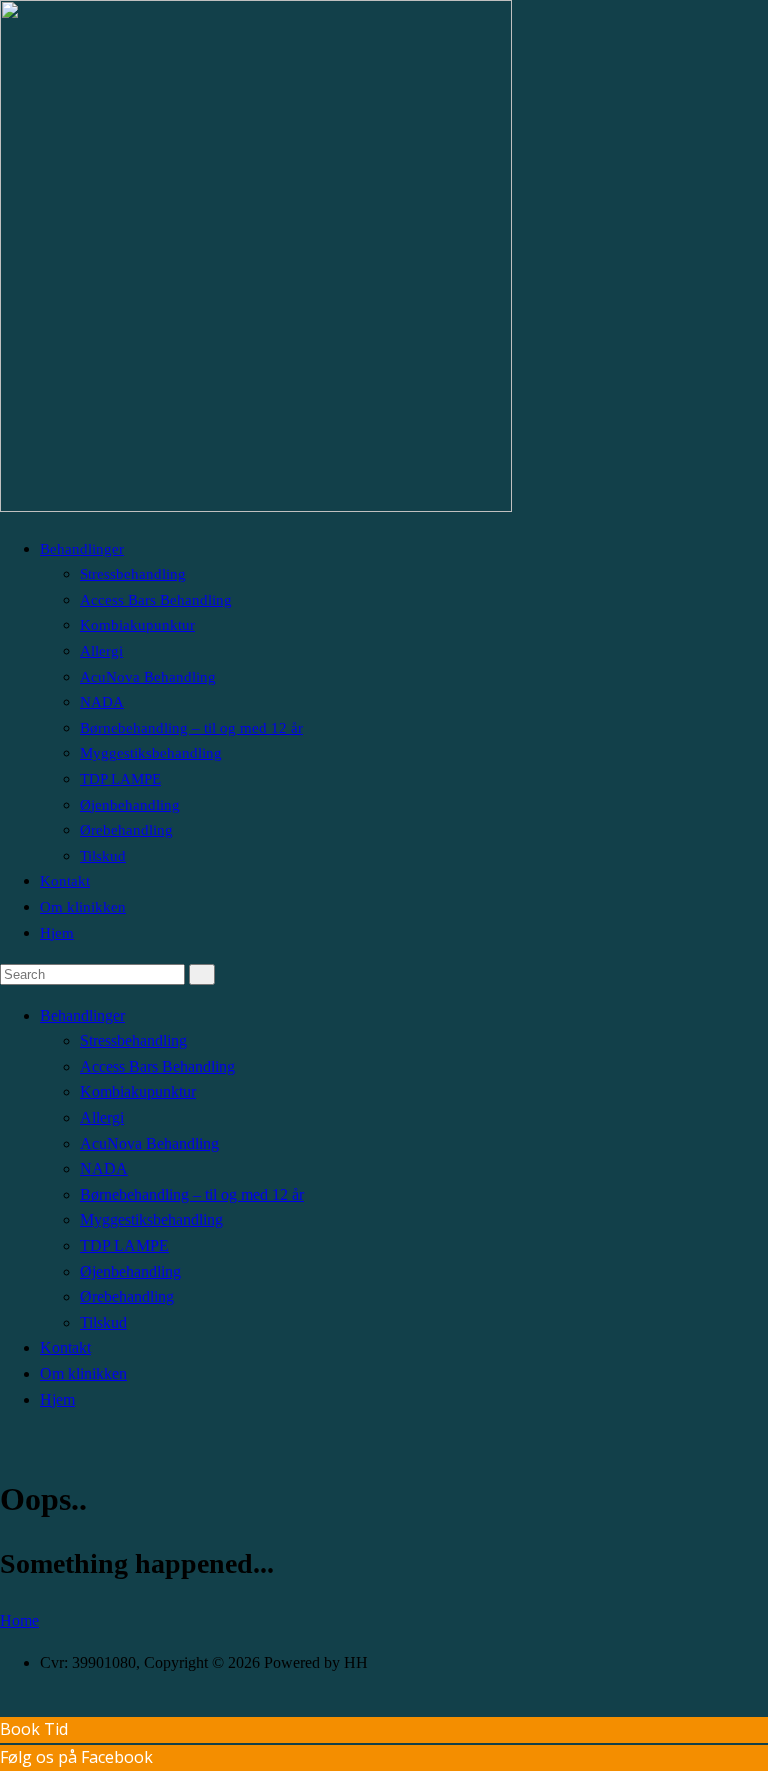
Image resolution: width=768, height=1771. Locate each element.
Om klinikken (83, 907)
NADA (102, 702)
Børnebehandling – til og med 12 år (191, 728)
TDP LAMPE (120, 779)
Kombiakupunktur (137, 625)
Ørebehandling (126, 830)
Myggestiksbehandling (151, 753)
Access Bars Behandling (156, 600)
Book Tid (34, 1729)
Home (19, 1620)
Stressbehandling (133, 574)
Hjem (57, 933)
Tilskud (103, 856)
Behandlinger (82, 549)
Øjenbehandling (130, 805)
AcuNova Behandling (148, 677)
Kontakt (65, 881)
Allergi (101, 651)
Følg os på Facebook (76, 1757)
